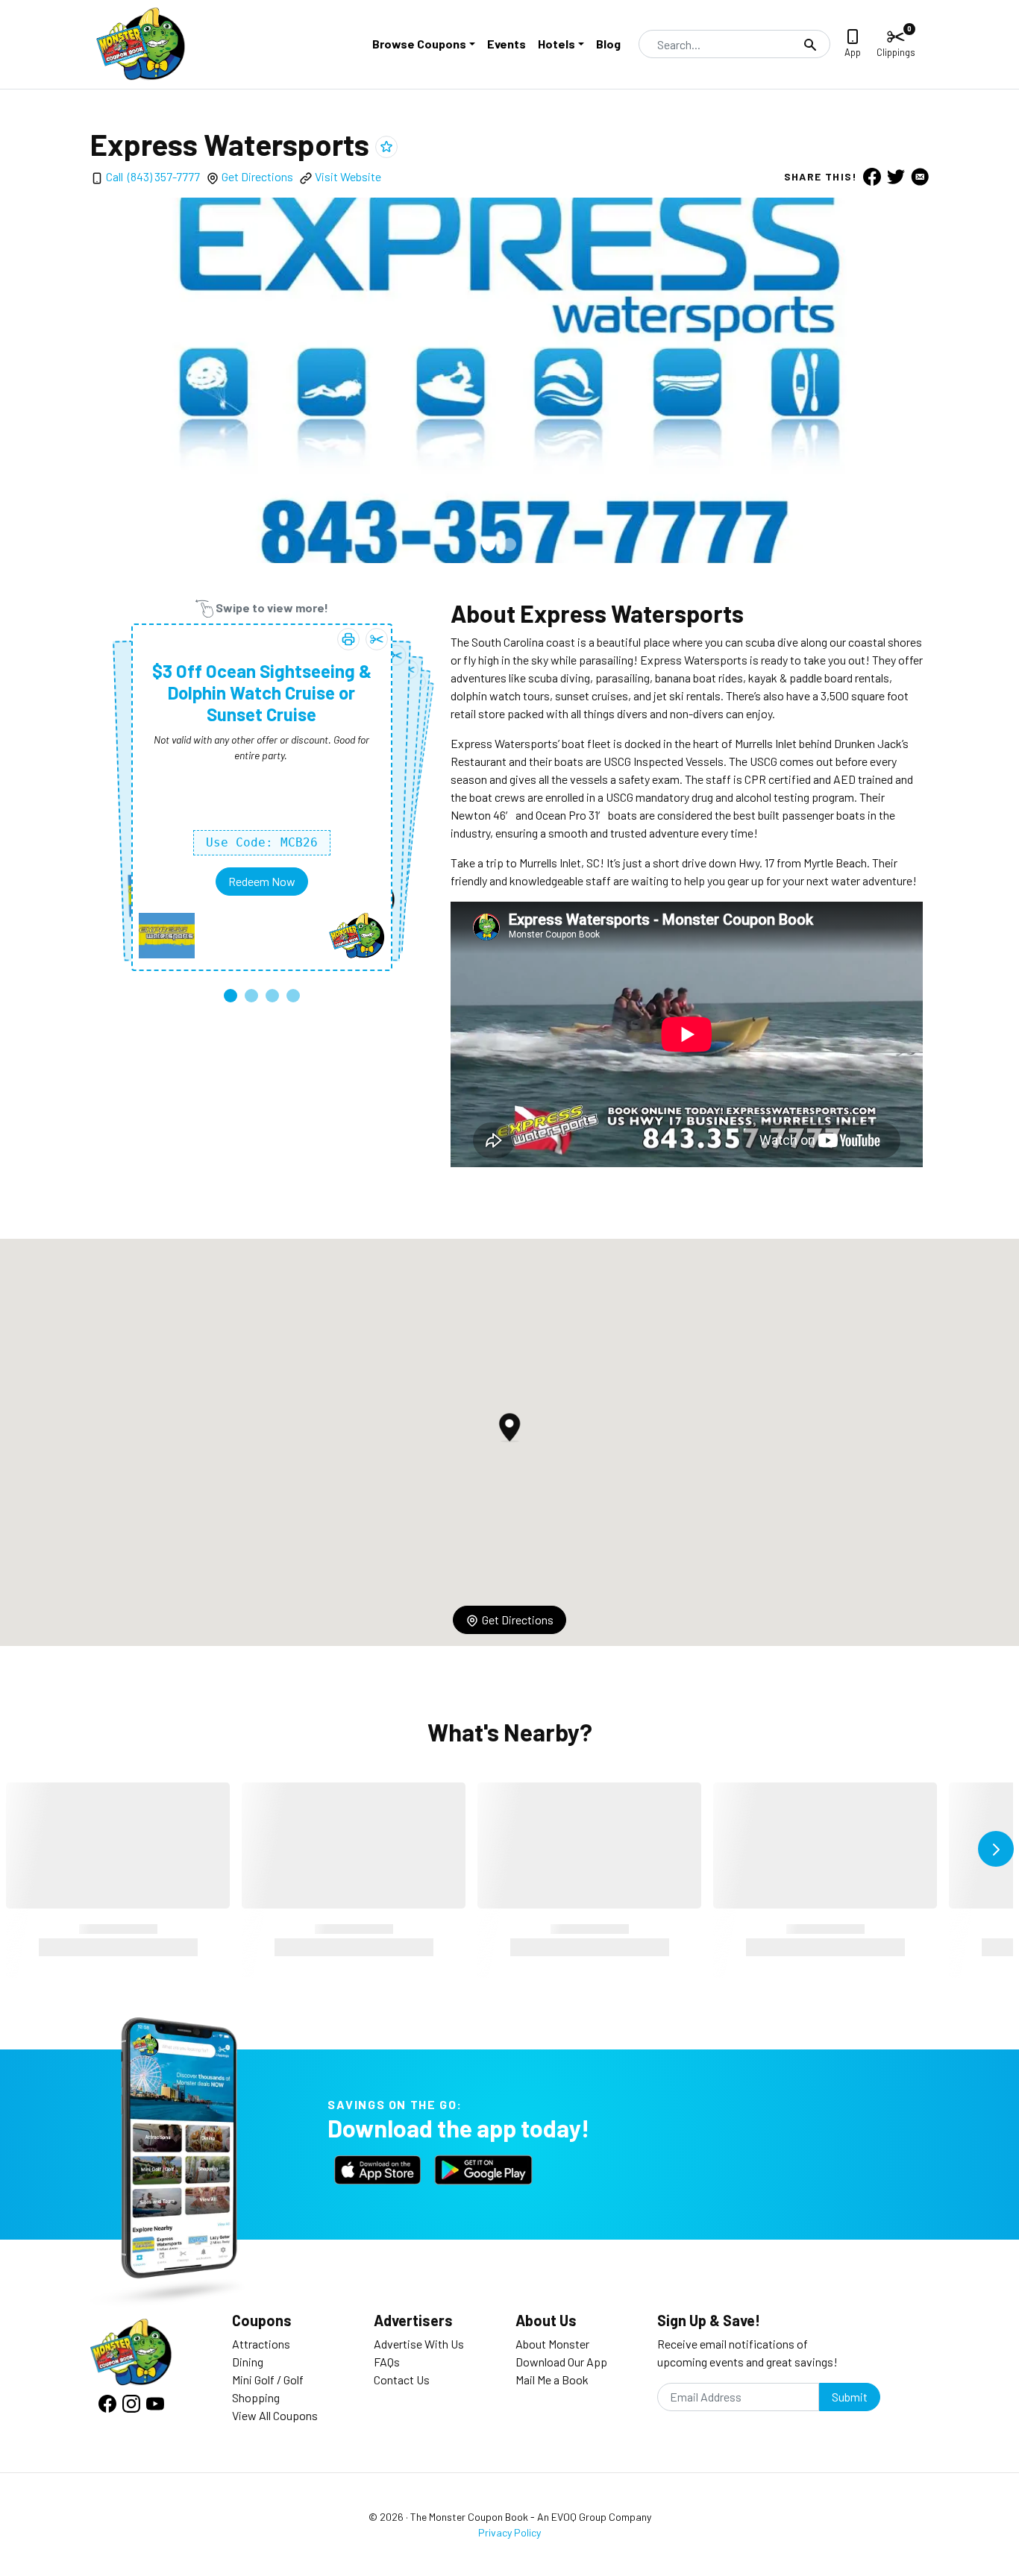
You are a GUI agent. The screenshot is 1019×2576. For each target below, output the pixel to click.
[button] (489, 544)
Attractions (261, 2344)
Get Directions (257, 176)
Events (507, 44)
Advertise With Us (419, 2344)
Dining (248, 2362)
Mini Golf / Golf (268, 2379)
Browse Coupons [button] (419, 44)
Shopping (256, 2397)
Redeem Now (262, 881)
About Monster (552, 2344)
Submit (850, 2397)
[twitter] (896, 176)
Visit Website (348, 176)
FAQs (387, 2362)
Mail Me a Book (552, 2379)
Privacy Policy (509, 2532)
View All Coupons (275, 2415)
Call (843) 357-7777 (153, 176)
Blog (608, 44)
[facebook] (872, 176)
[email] (920, 176)
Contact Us (402, 2379)
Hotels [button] (556, 44)
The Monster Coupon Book (469, 2517)
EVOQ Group (579, 2517)
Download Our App (561, 2362)
